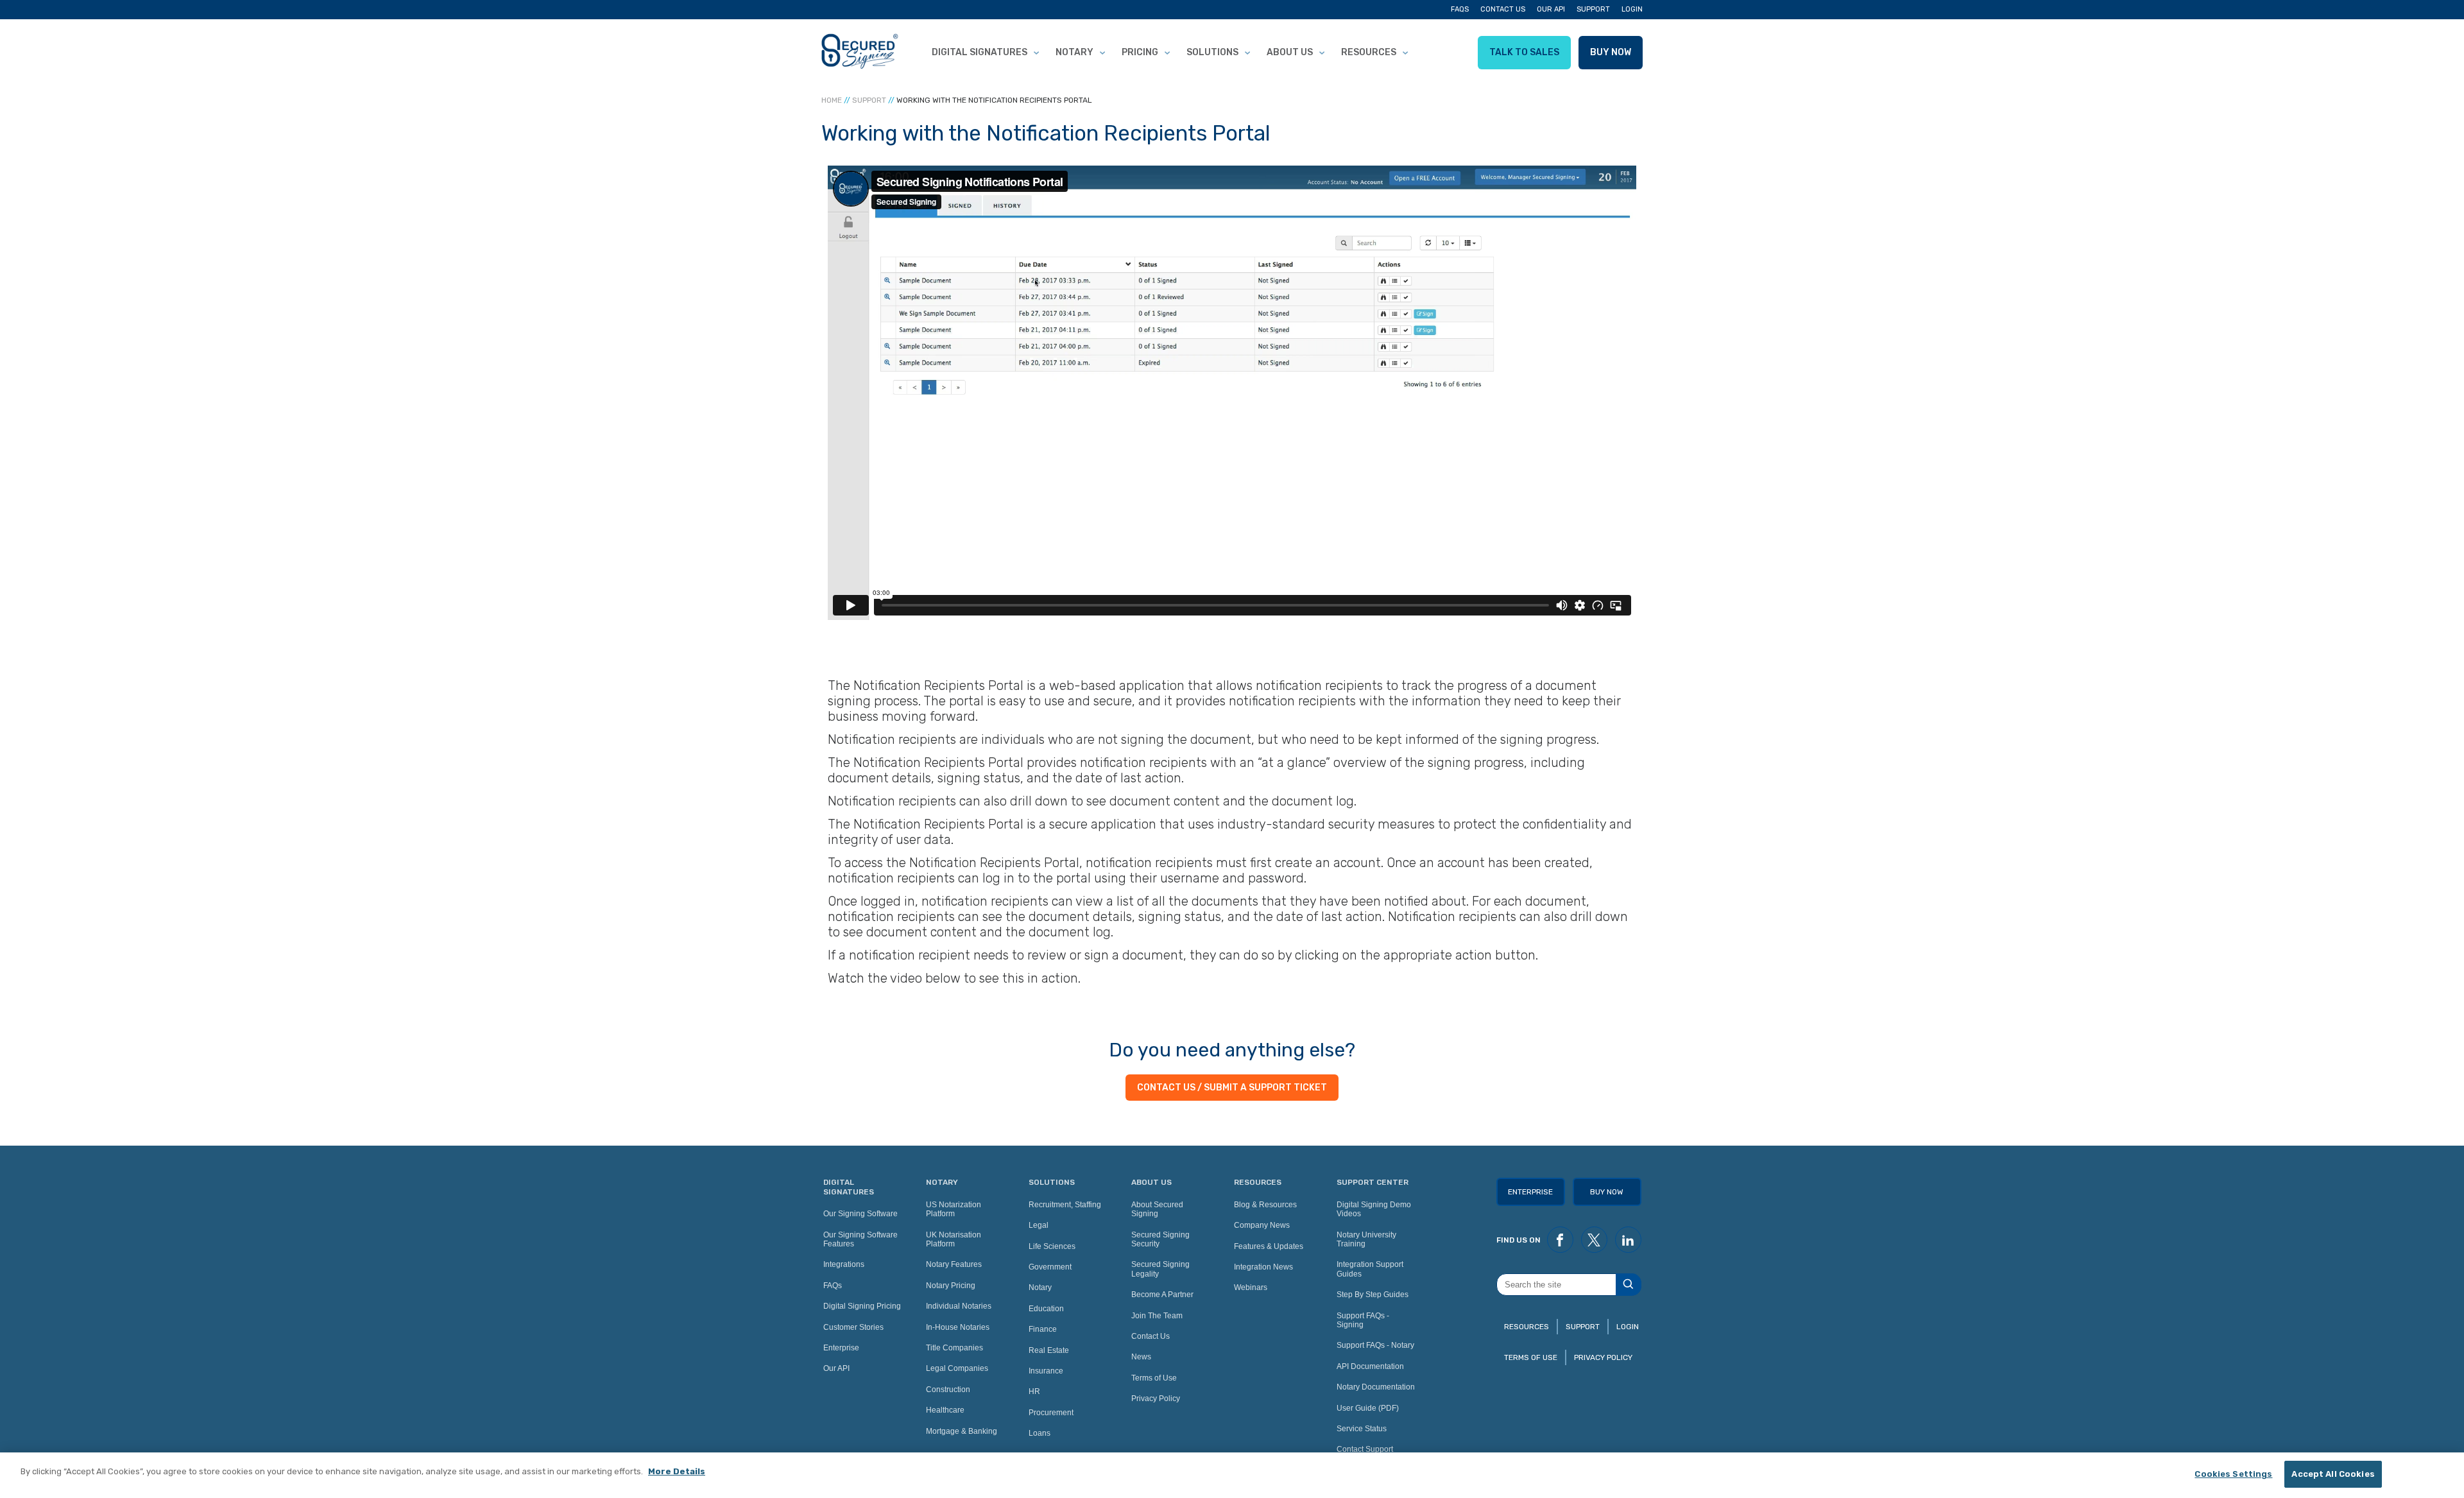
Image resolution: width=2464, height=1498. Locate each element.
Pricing (1140, 52)
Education (1046, 1309)
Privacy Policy (1156, 1399)
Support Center (1373, 1182)
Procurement (1051, 1413)
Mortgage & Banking (962, 1431)
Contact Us (1503, 9)
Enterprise (841, 1348)
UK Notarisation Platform (954, 1239)
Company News (1262, 1225)
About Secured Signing (1157, 1209)
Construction (948, 1390)
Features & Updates (1269, 1246)
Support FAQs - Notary (1375, 1345)
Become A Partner (1162, 1295)
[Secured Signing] (860, 53)
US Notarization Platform (954, 1209)
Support (1593, 9)
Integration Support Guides (1370, 1269)
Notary (1074, 52)
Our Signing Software (860, 1214)
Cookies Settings (2233, 1474)
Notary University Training (1366, 1239)
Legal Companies (957, 1368)
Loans (1039, 1433)
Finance (1043, 1329)
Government (1050, 1267)
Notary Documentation (1376, 1387)
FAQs (1460, 9)
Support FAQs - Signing (1363, 1320)
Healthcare (945, 1410)
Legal (1039, 1225)
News (1141, 1357)
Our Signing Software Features (860, 1239)
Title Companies (954, 1348)
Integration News (1263, 1267)
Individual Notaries (959, 1306)
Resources (1369, 52)
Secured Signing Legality (1160, 1269)
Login (1632, 9)
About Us (1290, 52)
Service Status (1362, 1429)
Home (832, 100)
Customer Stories (853, 1327)
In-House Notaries (958, 1327)
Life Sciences (1052, 1246)
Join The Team (1157, 1316)
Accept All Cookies (2333, 1474)
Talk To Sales (1524, 52)
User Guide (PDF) (1368, 1408)
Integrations (844, 1264)
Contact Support (1365, 1449)
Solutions (1212, 52)
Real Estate (1049, 1350)
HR (1034, 1391)
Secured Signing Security (1160, 1239)
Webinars (1251, 1287)
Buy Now (1611, 52)
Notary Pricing (951, 1286)
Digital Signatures (980, 52)
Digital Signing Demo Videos (1374, 1209)
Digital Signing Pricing (862, 1306)
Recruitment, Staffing (1065, 1205)
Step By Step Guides (1373, 1295)
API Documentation (1370, 1366)
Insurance (1046, 1371)
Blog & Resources (1265, 1205)
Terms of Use (1154, 1378)
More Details (677, 1471)
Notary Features (954, 1264)
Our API (1551, 9)
